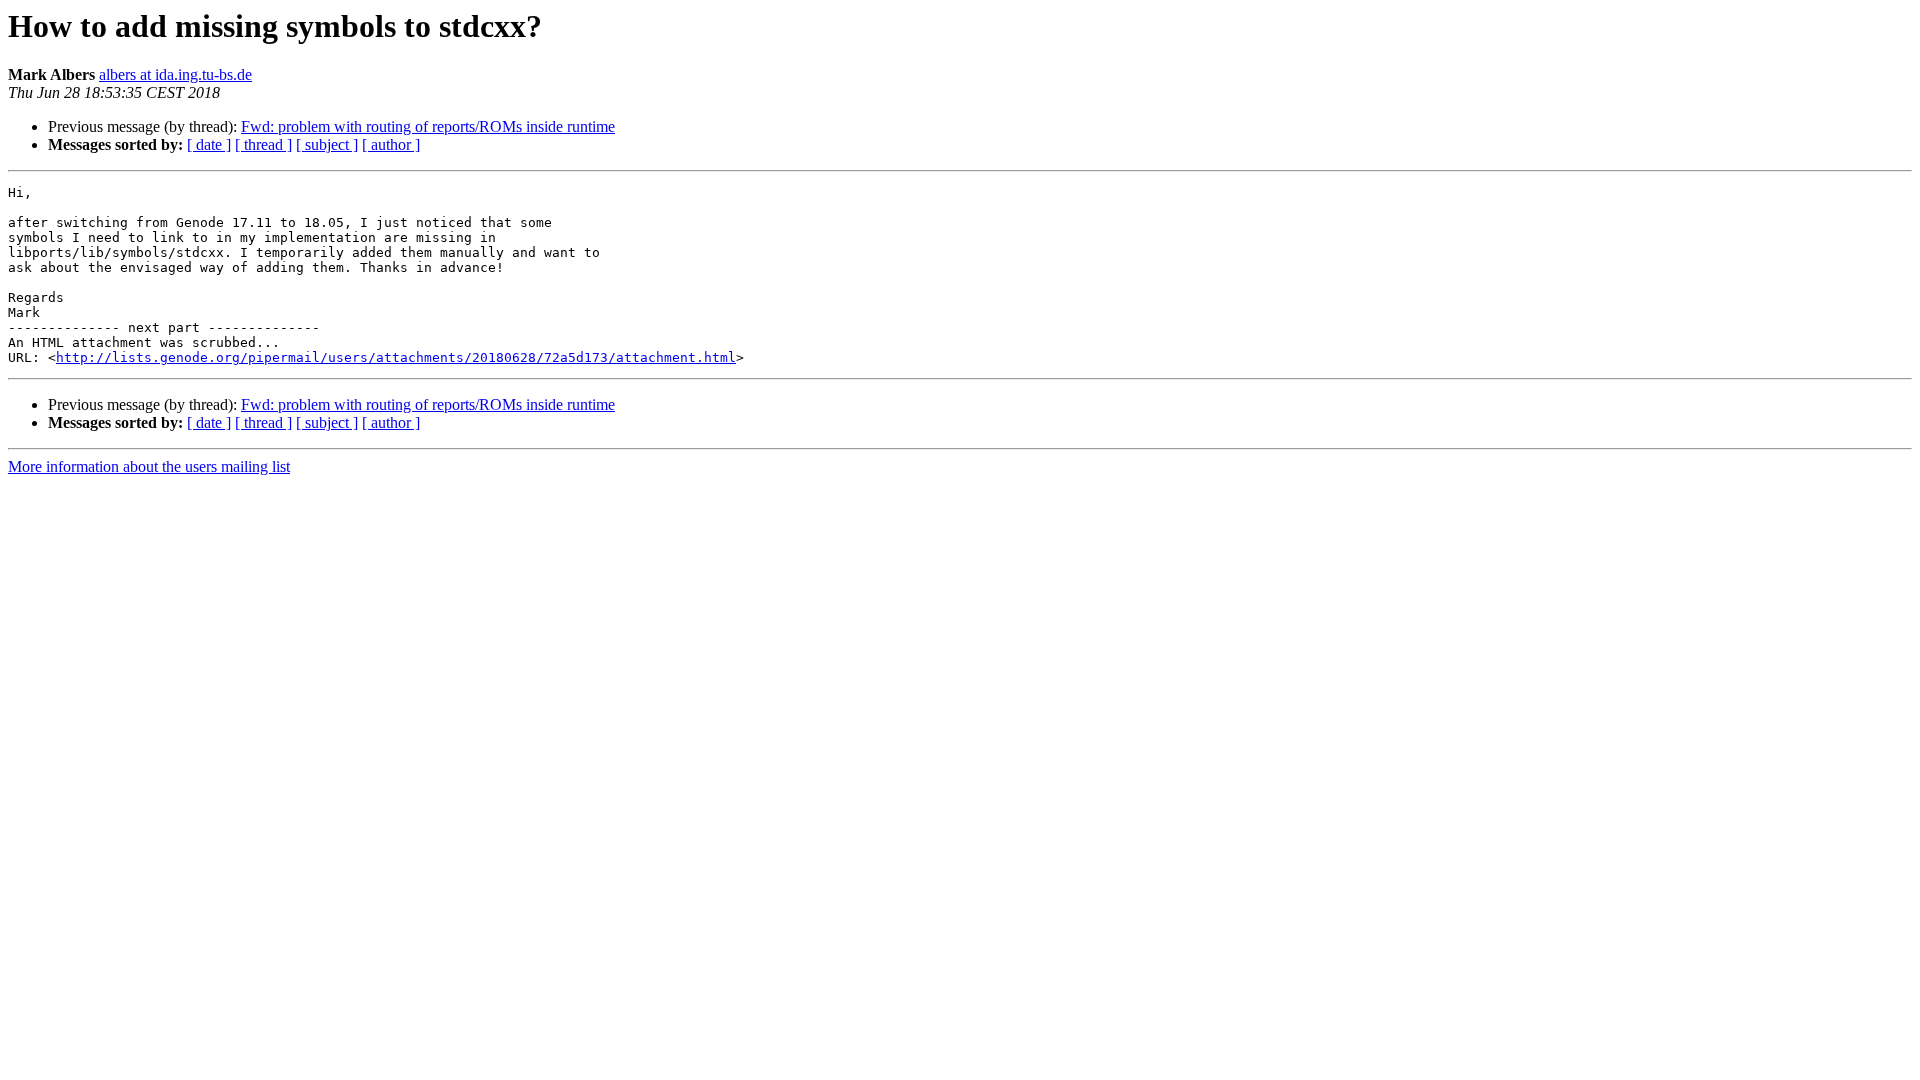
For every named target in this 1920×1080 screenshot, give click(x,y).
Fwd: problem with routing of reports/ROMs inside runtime (428, 126)
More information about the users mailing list (149, 466)
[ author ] (391, 144)
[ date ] (209, 144)
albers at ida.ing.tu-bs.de (175, 74)
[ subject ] (327, 144)
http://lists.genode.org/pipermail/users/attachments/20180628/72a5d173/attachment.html (396, 357)
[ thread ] (263, 144)
